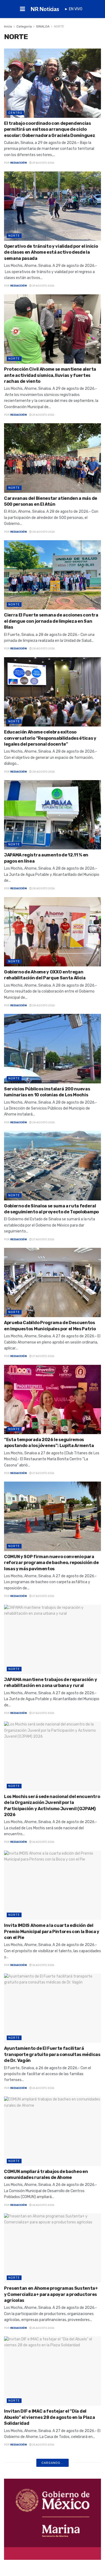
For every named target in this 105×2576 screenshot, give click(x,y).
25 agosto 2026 (43, 2328)
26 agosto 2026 (43, 1842)
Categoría (24, 26)
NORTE (59, 26)
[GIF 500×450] (52, 2519)
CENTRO (15, 113)
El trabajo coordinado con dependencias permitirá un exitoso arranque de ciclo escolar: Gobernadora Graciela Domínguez (50, 129)
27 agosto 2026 (43, 1239)
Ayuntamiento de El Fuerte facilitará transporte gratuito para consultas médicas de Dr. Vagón (52, 2054)
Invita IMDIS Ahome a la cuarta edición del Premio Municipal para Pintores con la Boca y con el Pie (52, 1931)
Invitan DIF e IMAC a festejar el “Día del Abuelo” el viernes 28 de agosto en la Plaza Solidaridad (49, 2417)
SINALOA (43, 26)
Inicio (8, 26)
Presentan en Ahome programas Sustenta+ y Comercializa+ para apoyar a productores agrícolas (51, 2294)
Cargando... (52, 2463)
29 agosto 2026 (43, 163)
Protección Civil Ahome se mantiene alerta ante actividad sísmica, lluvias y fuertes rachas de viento (50, 375)
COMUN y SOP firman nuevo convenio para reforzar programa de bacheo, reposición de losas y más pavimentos (51, 1563)
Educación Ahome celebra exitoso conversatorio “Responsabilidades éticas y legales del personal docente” (50, 738)
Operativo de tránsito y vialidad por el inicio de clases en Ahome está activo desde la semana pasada (51, 252)
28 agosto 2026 (43, 532)
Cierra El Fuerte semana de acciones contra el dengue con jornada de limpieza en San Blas (51, 621)
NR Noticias (45, 9)
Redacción (18, 163)
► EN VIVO (73, 9)
